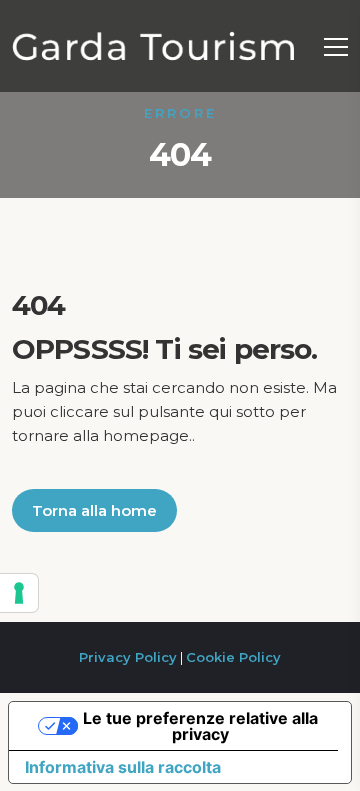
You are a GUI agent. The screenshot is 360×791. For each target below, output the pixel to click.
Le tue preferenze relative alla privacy (200, 726)
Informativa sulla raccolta (123, 767)
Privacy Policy (128, 657)
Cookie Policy (233, 657)
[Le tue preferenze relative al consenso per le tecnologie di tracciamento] (19, 593)
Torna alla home (94, 510)
